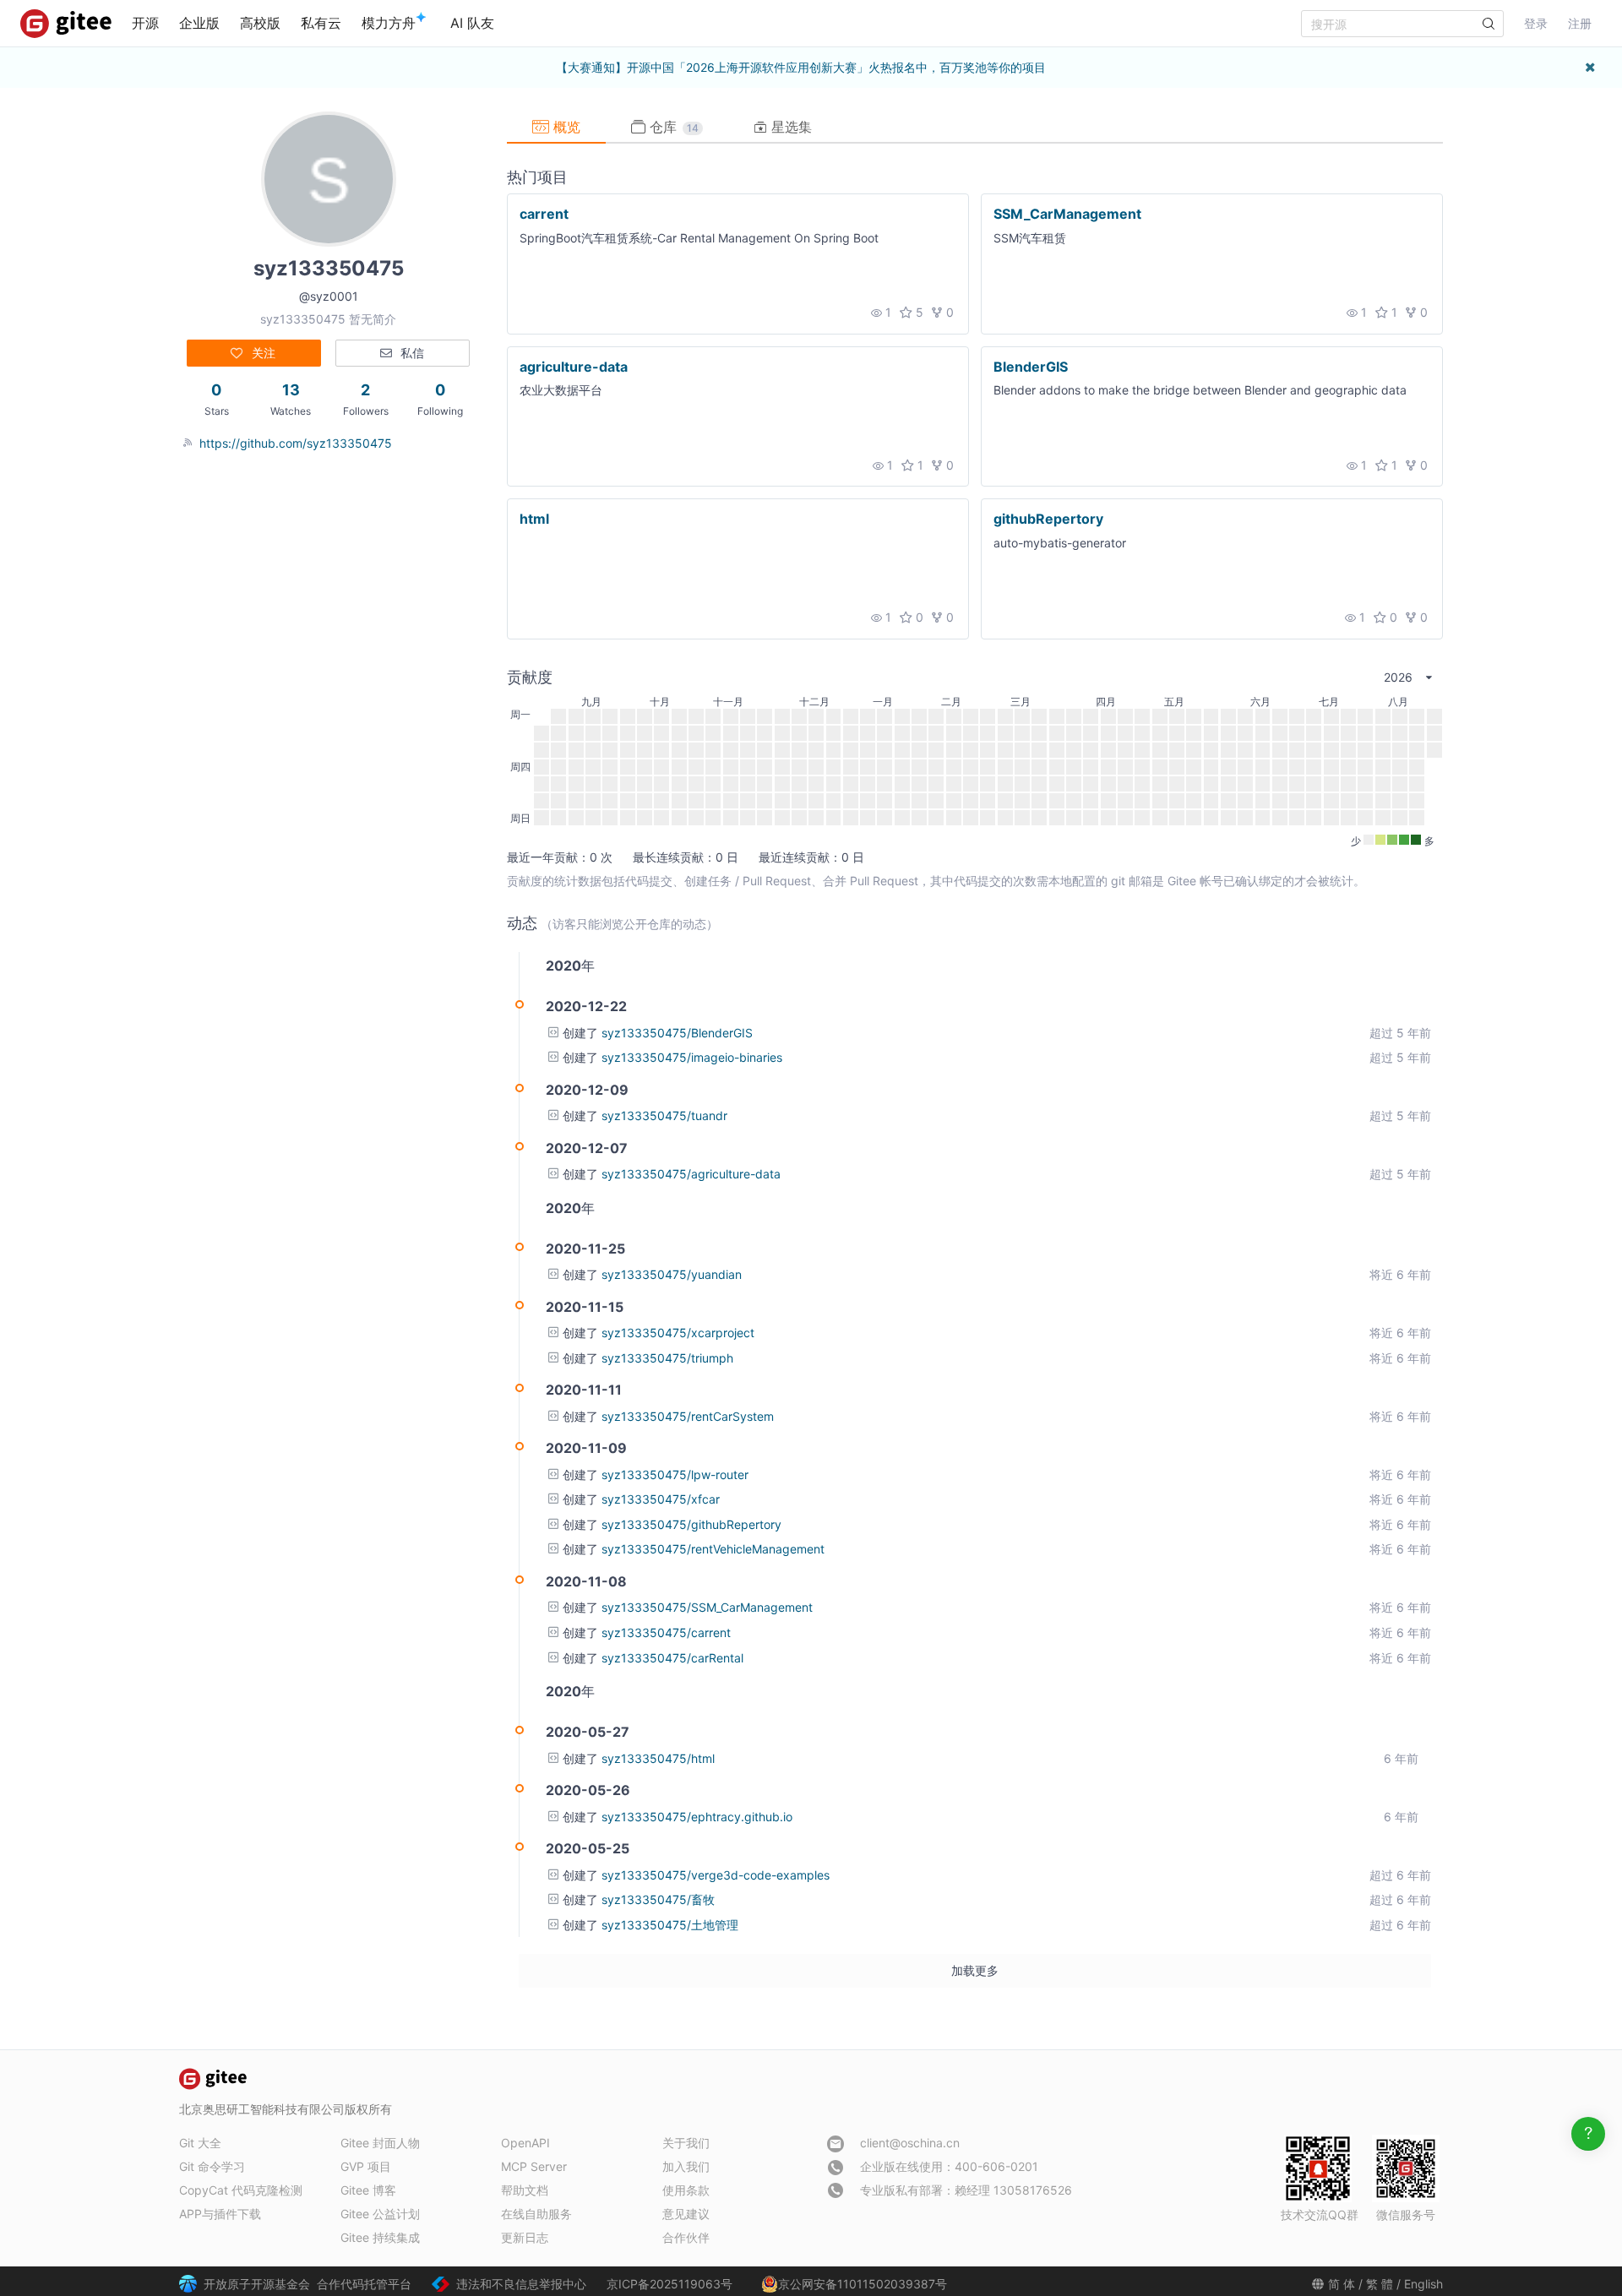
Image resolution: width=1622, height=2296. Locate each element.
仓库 (672, 127)
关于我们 (686, 2143)
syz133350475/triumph (667, 1358)
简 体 (1342, 2284)
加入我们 (686, 2166)
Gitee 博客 (368, 2190)
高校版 (260, 23)
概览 (565, 127)
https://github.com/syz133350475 (296, 443)
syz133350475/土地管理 (670, 1925)
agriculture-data (574, 366)
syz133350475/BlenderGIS (677, 1033)
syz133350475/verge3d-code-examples (716, 1875)
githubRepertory (1048, 519)
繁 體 (1380, 2284)
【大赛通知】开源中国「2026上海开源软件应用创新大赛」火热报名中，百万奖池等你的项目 (801, 67)
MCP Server (534, 2166)
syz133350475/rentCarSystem (688, 1416)
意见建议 (686, 2214)
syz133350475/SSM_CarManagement (707, 1607)
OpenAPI (525, 2143)
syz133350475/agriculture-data (691, 1174)
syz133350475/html (658, 1758)
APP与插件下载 (220, 2214)
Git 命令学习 (212, 2166)
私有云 (321, 23)
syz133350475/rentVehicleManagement (713, 1549)
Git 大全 (200, 2143)
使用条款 (686, 2190)
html (534, 519)
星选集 (789, 127)
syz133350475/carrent (666, 1632)
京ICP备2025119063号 (669, 2284)
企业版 (199, 23)
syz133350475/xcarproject (678, 1333)
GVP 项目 (366, 2166)
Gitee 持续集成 (380, 2237)
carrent (544, 214)
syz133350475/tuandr (664, 1115)
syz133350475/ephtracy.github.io (697, 1817)
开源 (145, 23)
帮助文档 (525, 2190)
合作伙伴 (686, 2237)
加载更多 (975, 1970)
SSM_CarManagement (1067, 214)
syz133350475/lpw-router (675, 1474)
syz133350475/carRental (672, 1658)
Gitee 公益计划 (380, 2214)
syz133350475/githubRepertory (691, 1524)
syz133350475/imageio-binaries (692, 1057)
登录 (1536, 23)
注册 (1580, 23)
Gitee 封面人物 (380, 2143)
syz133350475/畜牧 (658, 1899)
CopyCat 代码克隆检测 (241, 2190)
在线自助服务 (536, 2214)
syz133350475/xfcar (661, 1499)
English (1423, 2284)
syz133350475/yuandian (672, 1274)
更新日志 (525, 2237)
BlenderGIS (1031, 366)
